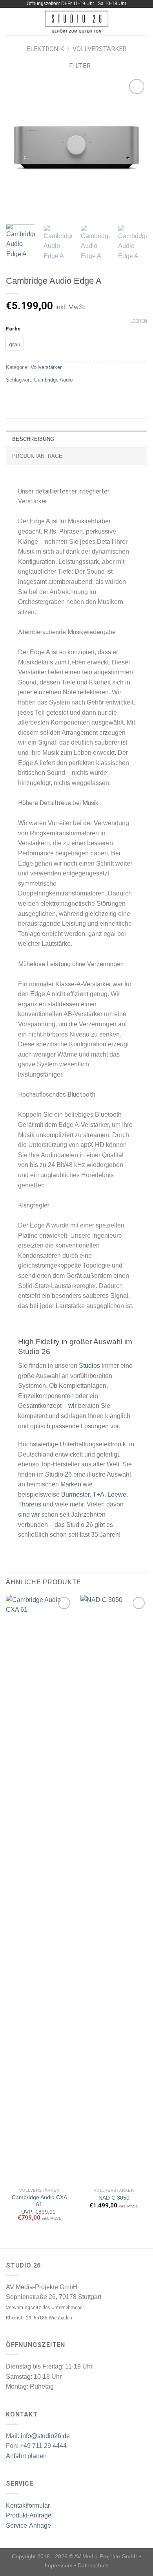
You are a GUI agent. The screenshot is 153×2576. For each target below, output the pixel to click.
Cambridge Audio (53, 380)
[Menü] (11, 21)
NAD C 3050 (114, 2198)
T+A (98, 1494)
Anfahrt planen (26, 2456)
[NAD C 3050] (114, 1890)
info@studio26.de (45, 2436)
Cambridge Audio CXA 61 (39, 2201)
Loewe (117, 1494)
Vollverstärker (99, 49)
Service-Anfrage (28, 2526)
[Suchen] (144, 22)
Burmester (75, 1494)
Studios (89, 1366)
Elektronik (45, 49)
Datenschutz (93, 2565)
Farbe (13, 329)
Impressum (59, 2565)
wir (72, 1406)
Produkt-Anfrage (29, 2515)
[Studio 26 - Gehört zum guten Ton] (77, 22)
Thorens (30, 1504)
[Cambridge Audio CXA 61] (39, 1890)
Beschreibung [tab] (33, 439)
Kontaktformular (28, 2505)
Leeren (139, 321)
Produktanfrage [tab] (37, 456)
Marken (71, 1484)
